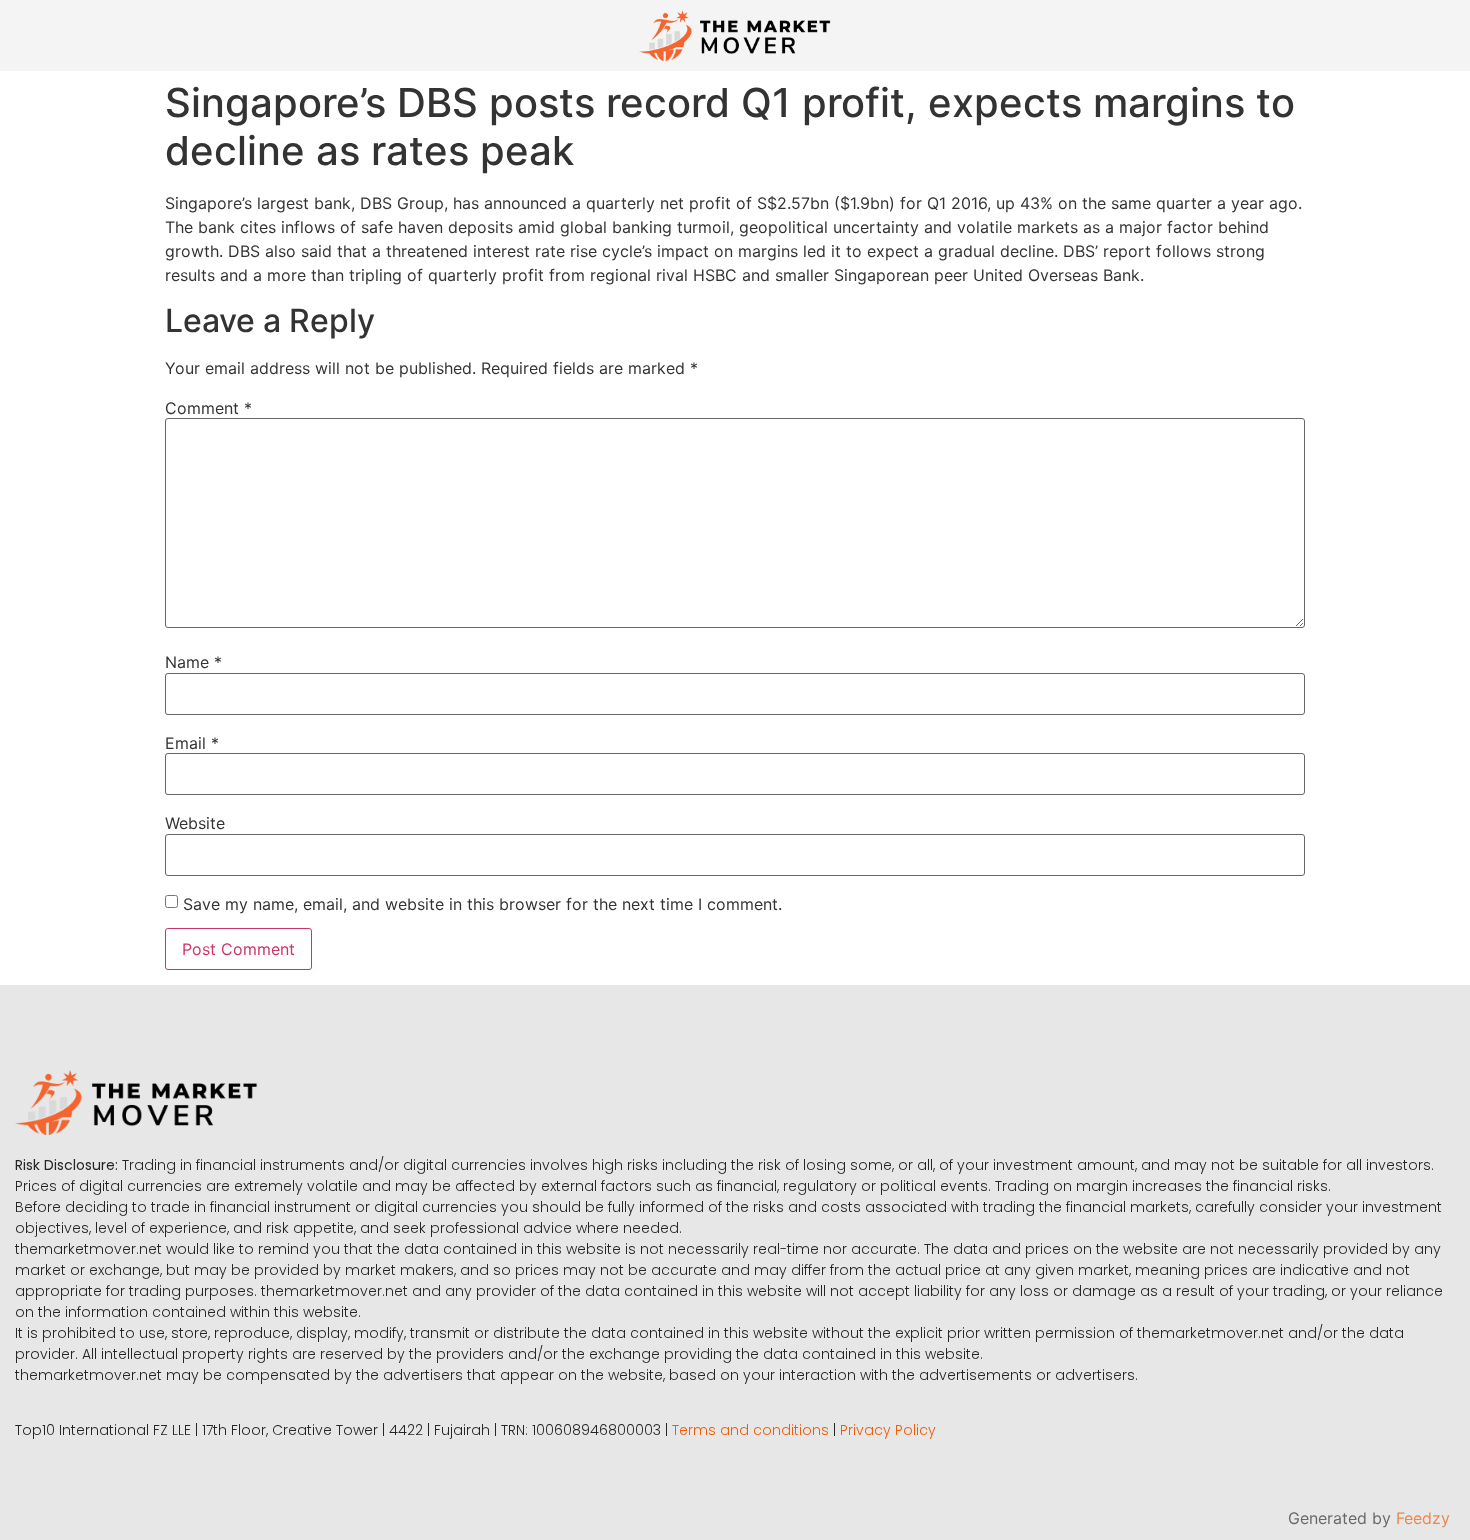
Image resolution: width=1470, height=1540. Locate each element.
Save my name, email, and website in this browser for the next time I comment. (482, 904)
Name (193, 662)
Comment (208, 408)
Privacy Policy (888, 1430)
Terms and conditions (750, 1430)
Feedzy (1423, 1518)
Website (195, 823)
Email (192, 743)
